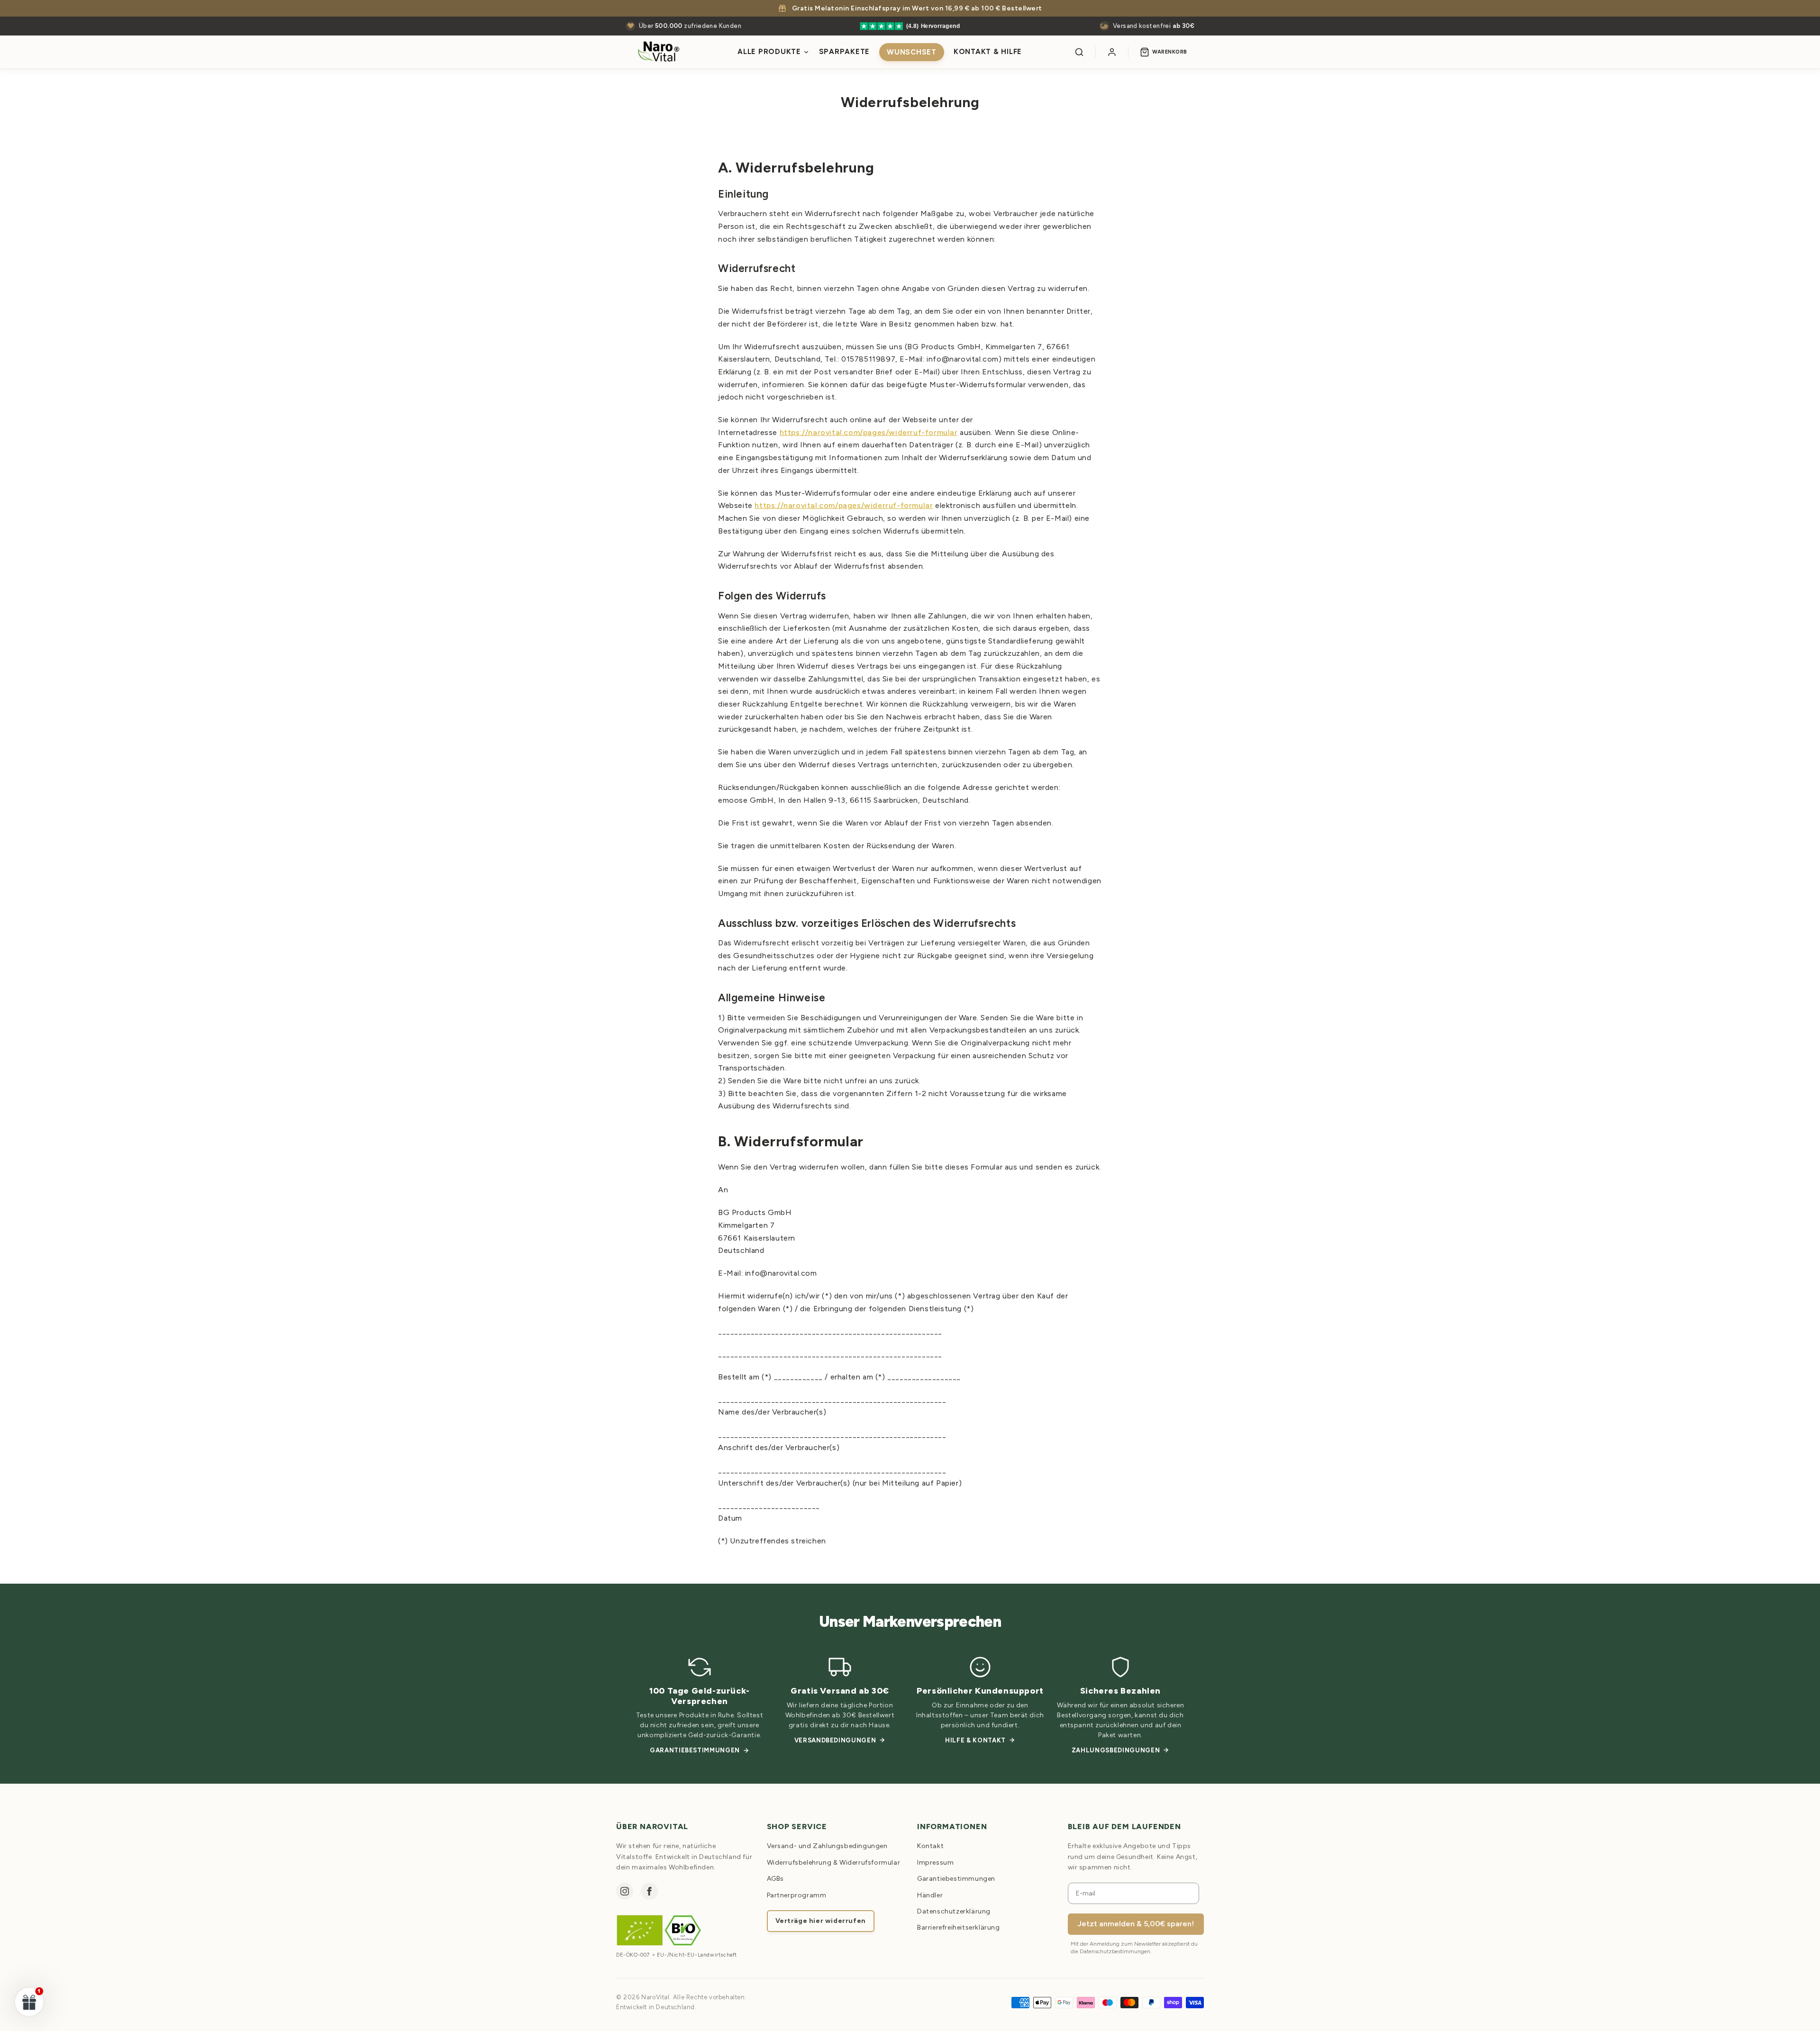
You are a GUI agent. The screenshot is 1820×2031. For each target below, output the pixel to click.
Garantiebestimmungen (695, 1750)
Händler (930, 1895)
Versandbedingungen (835, 1740)
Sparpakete (845, 52)
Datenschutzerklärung (954, 1911)
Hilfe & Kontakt (975, 1740)
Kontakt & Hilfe (988, 52)
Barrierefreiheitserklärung (959, 1927)
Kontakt (930, 1846)
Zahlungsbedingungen (1116, 1750)
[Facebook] (649, 1891)
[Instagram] (625, 1891)
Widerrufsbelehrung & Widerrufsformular (834, 1863)
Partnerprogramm (797, 1895)
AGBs (775, 1879)
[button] (29, 2002)
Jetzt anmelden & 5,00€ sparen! (1136, 1924)
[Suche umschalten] (1079, 52)
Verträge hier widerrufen (821, 1921)
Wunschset (912, 52)
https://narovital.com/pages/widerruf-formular (869, 432)
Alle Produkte (769, 52)
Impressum (935, 1863)
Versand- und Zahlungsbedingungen (827, 1846)
